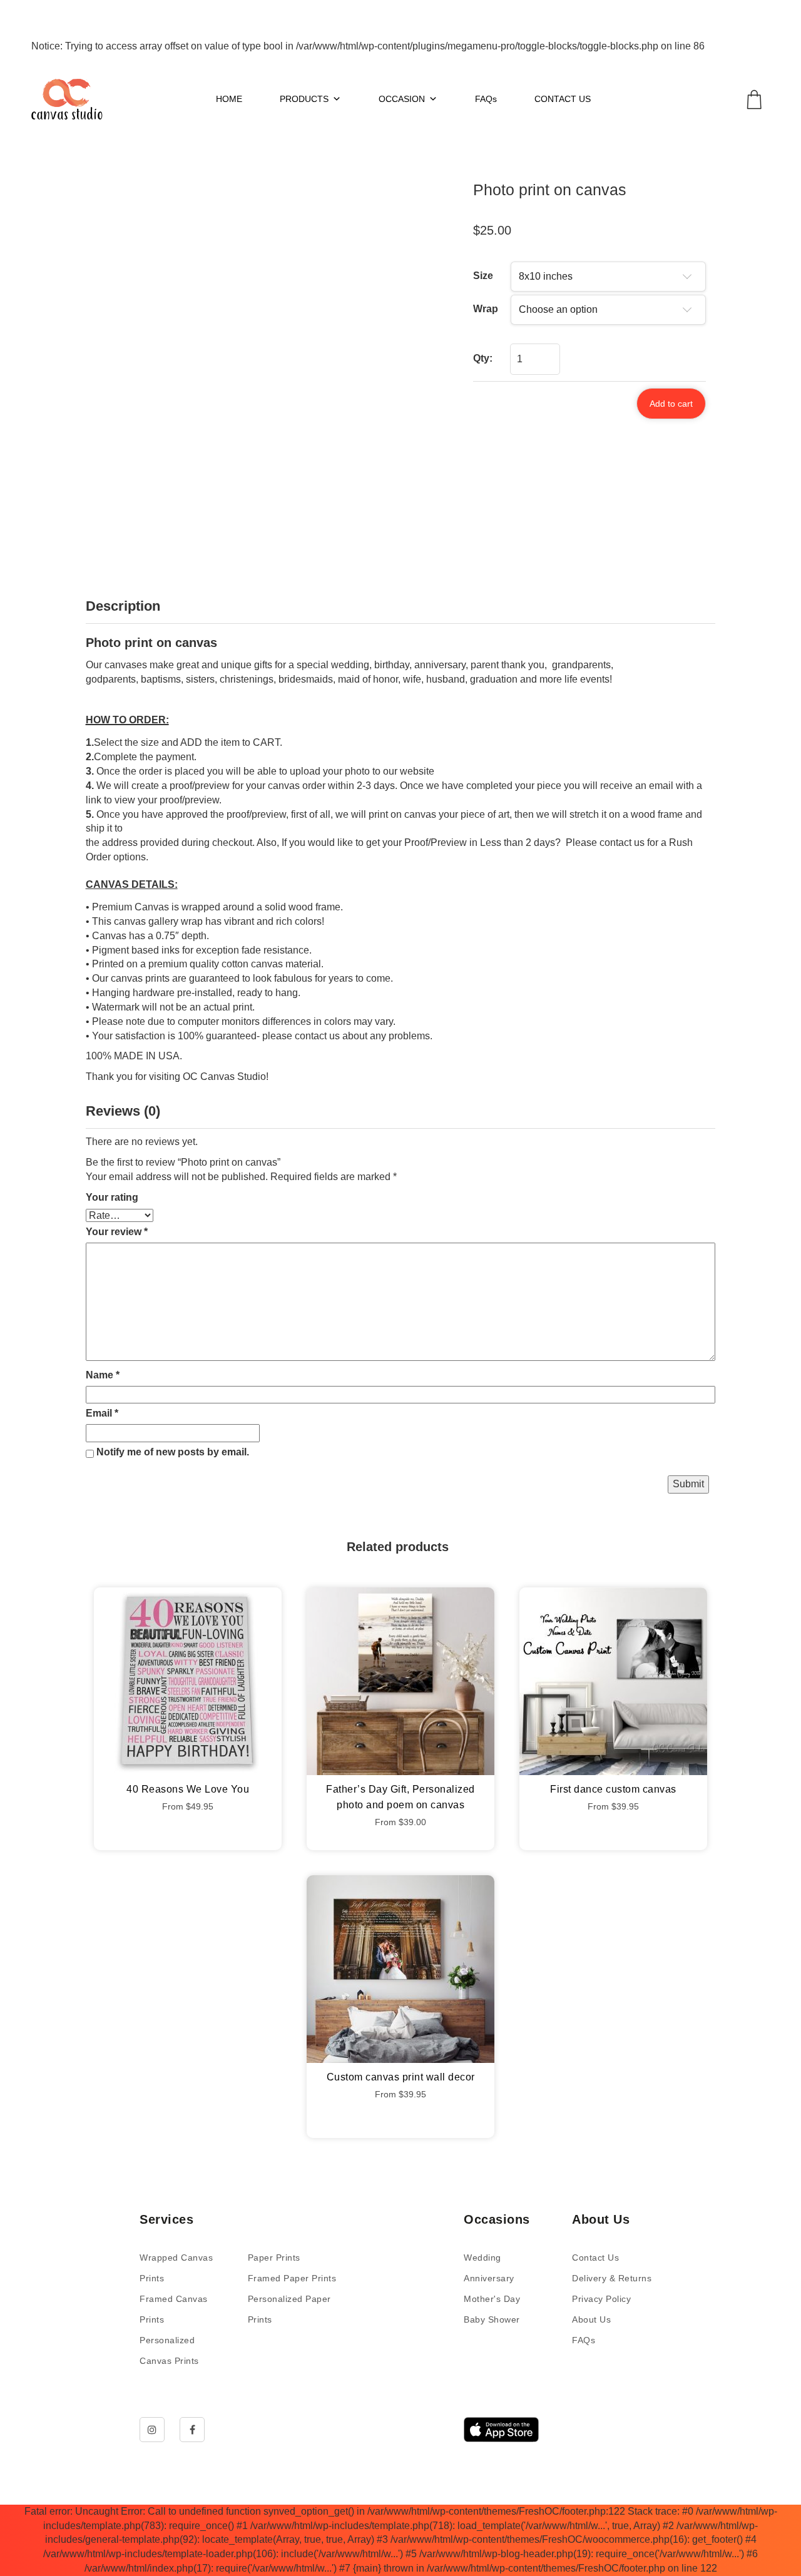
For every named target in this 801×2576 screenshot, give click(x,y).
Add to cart (671, 404)
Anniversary (489, 2278)
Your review (117, 1232)
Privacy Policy (601, 2299)
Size (483, 276)
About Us (591, 2319)
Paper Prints (274, 2258)
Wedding (482, 2258)
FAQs (486, 99)
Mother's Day (492, 2299)
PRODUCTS (304, 99)
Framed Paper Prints (292, 2278)
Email (102, 1413)
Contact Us (595, 2258)
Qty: (483, 358)
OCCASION (402, 99)
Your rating (112, 1197)
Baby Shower (492, 2319)
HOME (229, 99)
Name (103, 1375)
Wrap (486, 309)
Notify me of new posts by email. (173, 1452)
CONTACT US (563, 99)
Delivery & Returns (612, 2278)
